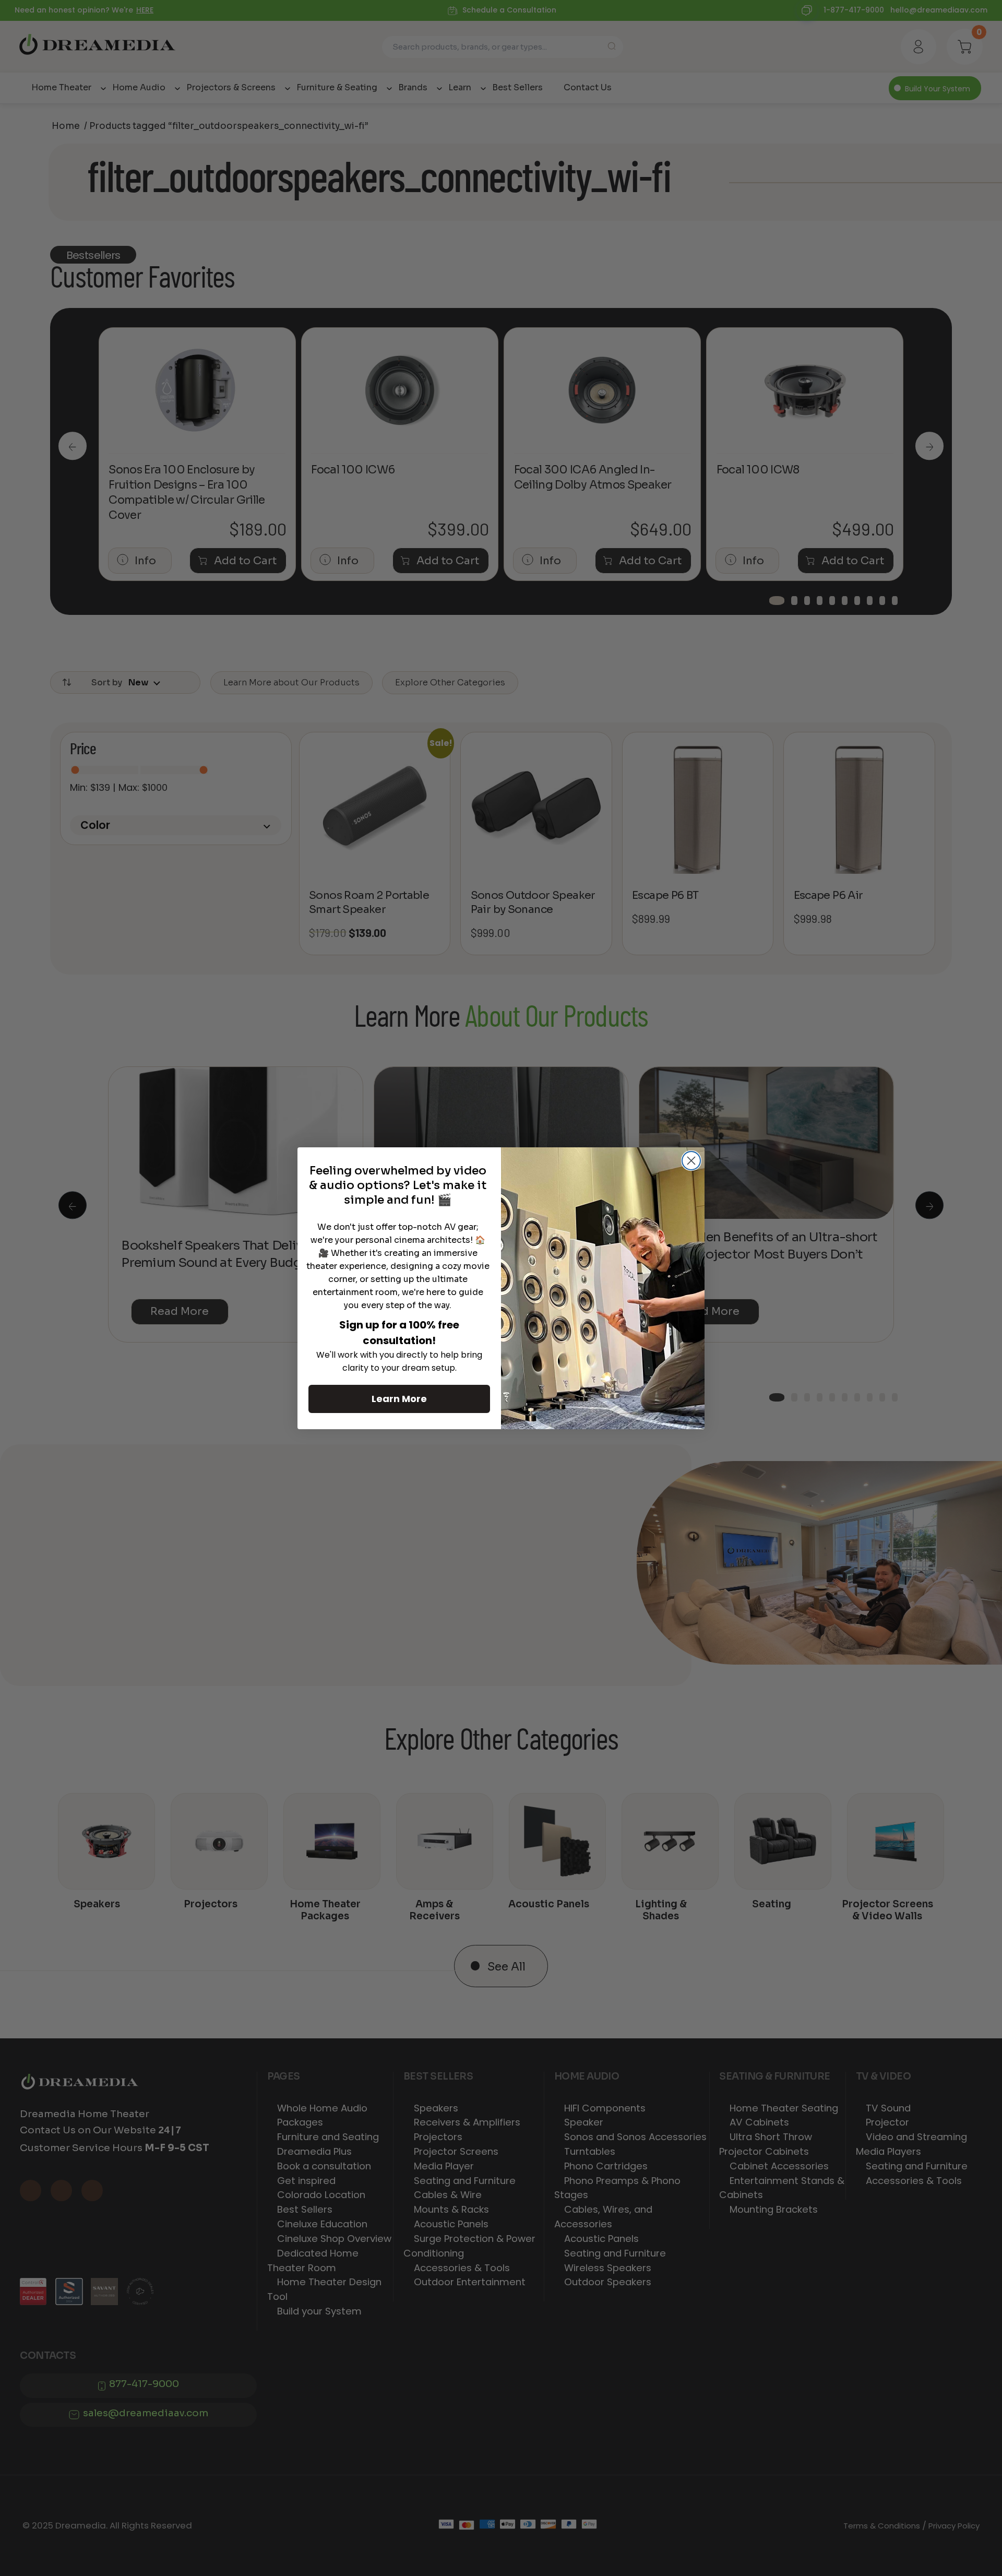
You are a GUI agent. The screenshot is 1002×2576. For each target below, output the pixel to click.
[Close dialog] (691, 1161)
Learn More (399, 1399)
